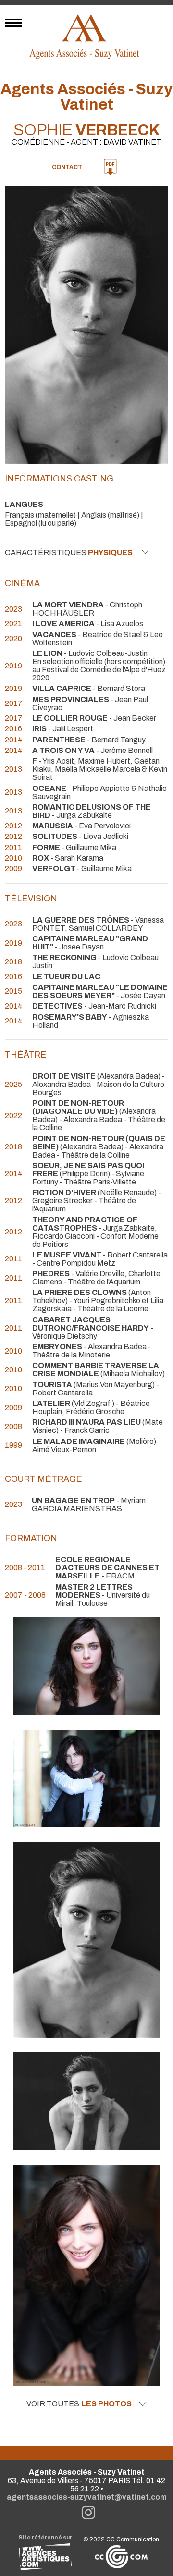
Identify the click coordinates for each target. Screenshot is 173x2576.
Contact (67, 167)
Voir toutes (79, 2404)
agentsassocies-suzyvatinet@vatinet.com (87, 2497)
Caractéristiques (69, 552)
